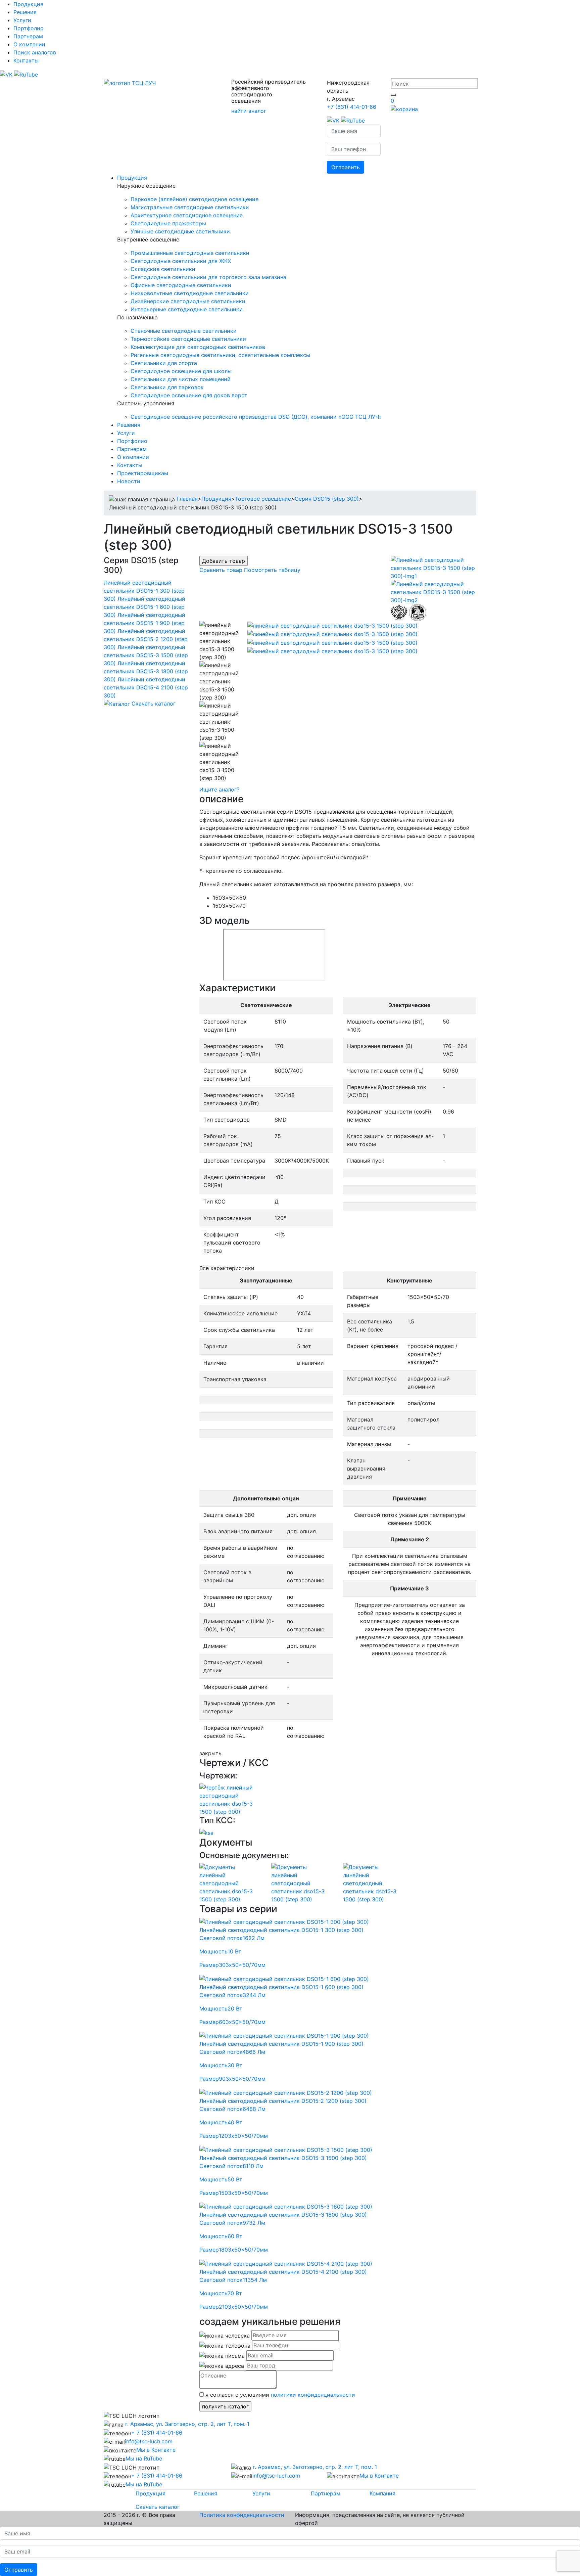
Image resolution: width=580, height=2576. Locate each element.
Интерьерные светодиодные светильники (187, 309)
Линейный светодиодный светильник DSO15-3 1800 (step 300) (146, 671)
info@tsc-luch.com (149, 2441)
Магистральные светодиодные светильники (190, 207)
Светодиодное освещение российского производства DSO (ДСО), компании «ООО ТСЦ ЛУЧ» (256, 417)
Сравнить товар (221, 570)
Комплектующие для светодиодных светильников (198, 347)
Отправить (346, 167)
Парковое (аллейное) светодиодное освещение (195, 199)
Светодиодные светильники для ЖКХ (181, 261)
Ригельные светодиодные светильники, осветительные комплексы (220, 355)
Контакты (26, 60)
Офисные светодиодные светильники (181, 285)
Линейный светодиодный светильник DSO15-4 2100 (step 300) (146, 687)
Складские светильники (163, 269)
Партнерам (28, 36)
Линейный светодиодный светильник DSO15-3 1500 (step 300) (146, 655)
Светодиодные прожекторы (168, 223)
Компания (382, 2493)
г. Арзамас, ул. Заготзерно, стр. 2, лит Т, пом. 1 (186, 2424)
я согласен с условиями (279, 2395)
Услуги (22, 20)
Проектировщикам (143, 473)
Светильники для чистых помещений (181, 379)
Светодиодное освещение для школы (181, 371)
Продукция (28, 4)
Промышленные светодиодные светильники (190, 253)
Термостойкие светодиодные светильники (188, 339)
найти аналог (249, 111)
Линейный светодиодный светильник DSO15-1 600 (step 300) (144, 607)
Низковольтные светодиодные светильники (190, 293)
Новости (129, 481)
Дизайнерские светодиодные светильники (188, 301)
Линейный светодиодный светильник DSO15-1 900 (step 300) (144, 623)
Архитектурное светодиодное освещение (187, 215)
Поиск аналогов (35, 52)
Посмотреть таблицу (272, 570)
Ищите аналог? (219, 789)
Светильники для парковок (167, 387)
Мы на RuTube (144, 2458)
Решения (25, 12)
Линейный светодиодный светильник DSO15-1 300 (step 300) (144, 591)
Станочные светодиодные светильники (184, 331)
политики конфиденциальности (313, 2395)
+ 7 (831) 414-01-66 (157, 2433)
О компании (29, 44)
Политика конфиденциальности (242, 2515)
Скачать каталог (154, 704)
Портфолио (29, 28)
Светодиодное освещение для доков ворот (189, 395)
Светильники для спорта (164, 363)
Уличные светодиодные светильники (180, 231)
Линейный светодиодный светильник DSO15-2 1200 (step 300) (146, 639)
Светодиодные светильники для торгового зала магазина (208, 277)
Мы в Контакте (156, 2450)
